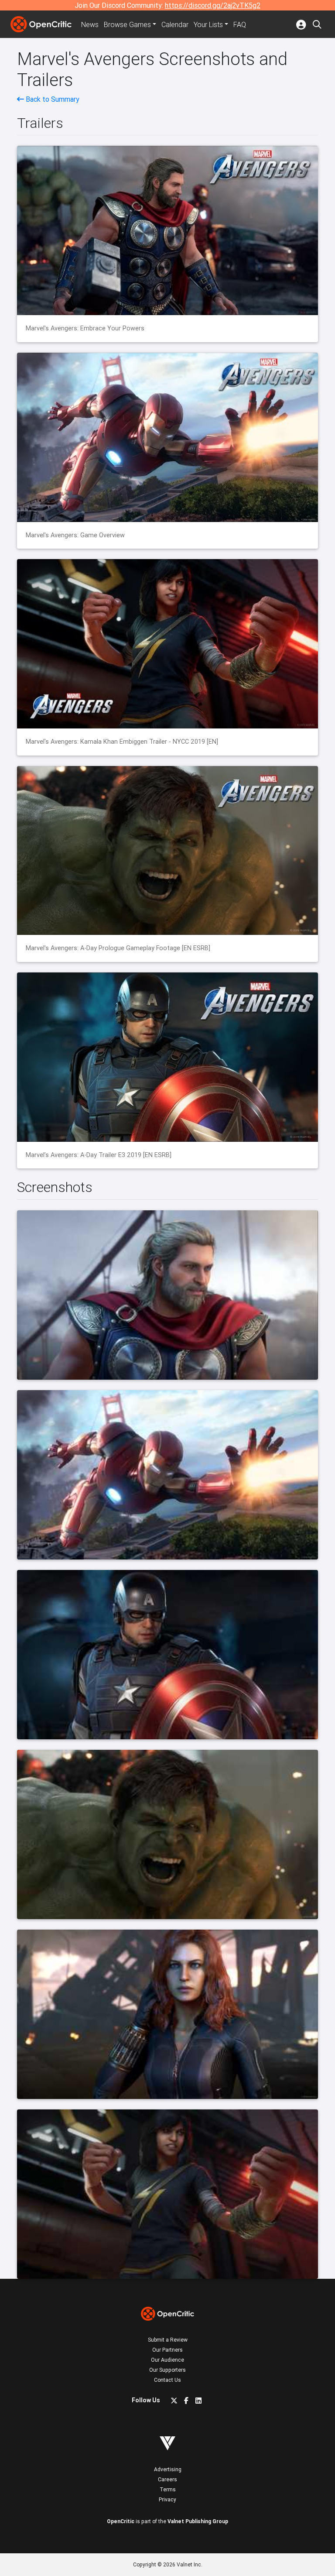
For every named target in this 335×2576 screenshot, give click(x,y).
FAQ (240, 24)
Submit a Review (168, 2340)
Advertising (168, 2469)
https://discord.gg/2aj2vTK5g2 (213, 5)
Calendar (175, 24)
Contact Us (167, 2380)
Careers (167, 2479)
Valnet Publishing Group (198, 2521)
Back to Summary (52, 99)
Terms (168, 2489)
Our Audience (167, 2360)
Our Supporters (167, 2370)
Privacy (167, 2499)
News (90, 24)
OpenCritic (121, 2521)
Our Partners (167, 2350)
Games (127, 24)
